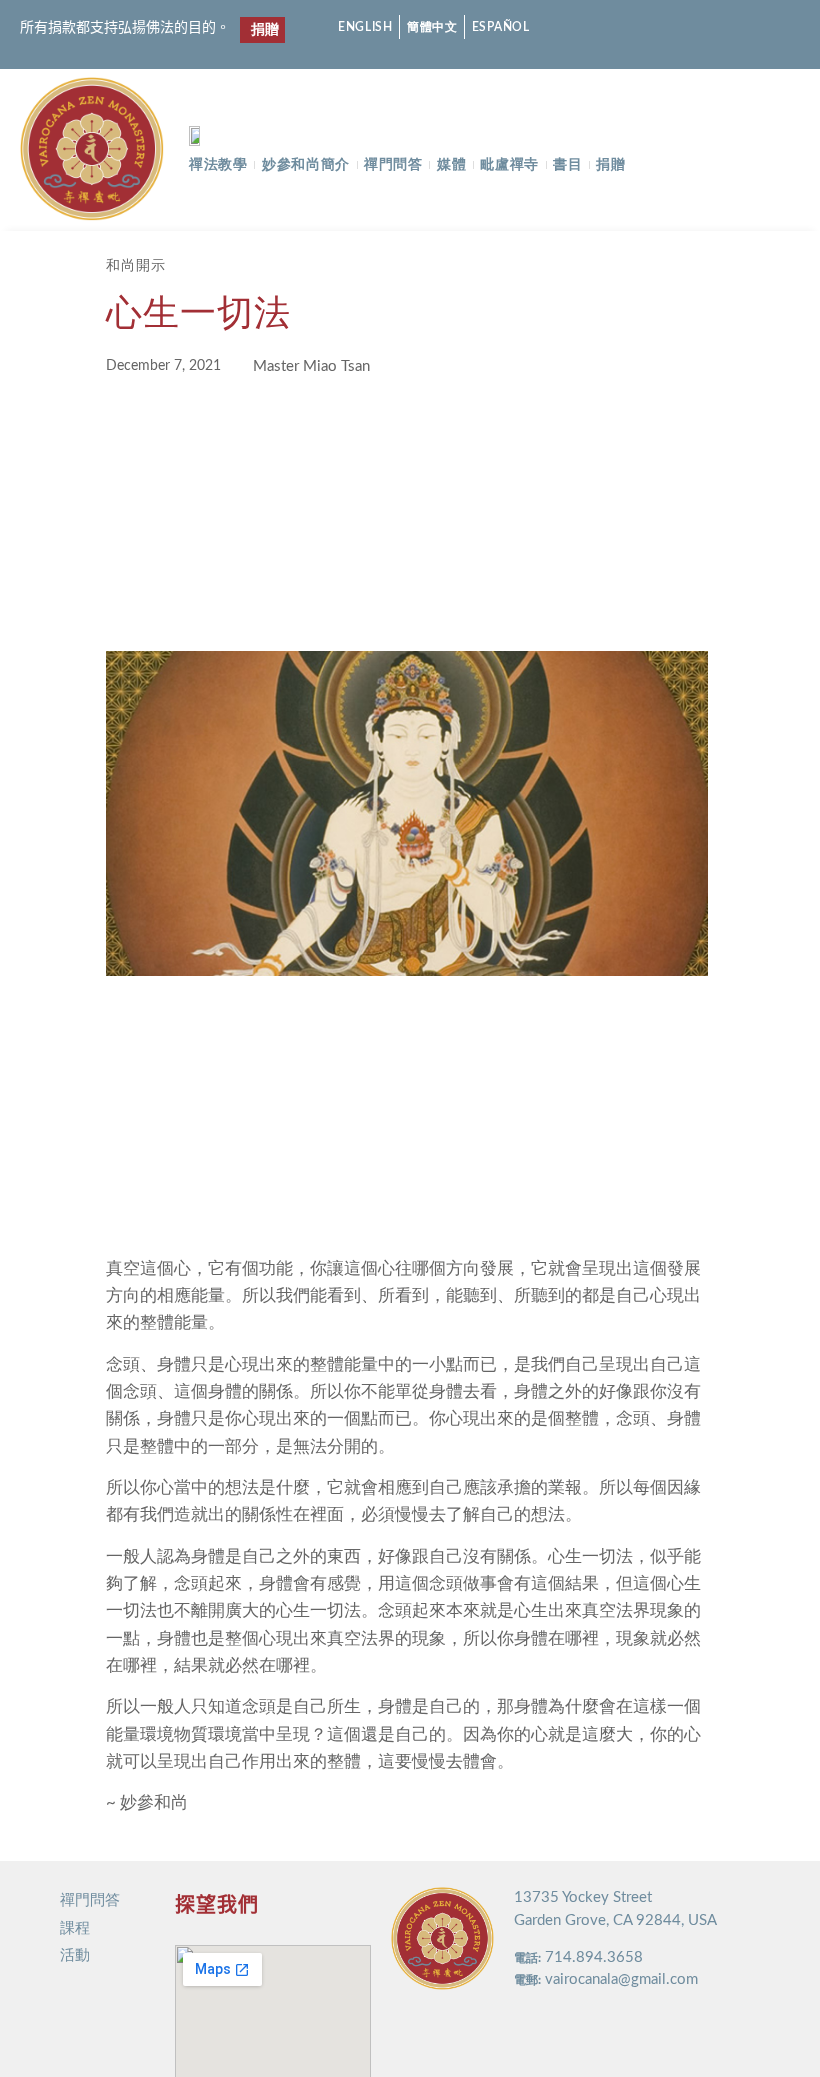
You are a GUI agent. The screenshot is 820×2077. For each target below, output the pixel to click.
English (365, 27)
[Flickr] (726, 27)
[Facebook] (656, 27)
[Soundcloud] (761, 27)
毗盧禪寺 (509, 165)
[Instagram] (691, 27)
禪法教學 (218, 165)
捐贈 (610, 165)
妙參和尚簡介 (306, 165)
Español (501, 27)
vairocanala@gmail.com (621, 1979)
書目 (567, 165)
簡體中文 (432, 27)
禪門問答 (393, 165)
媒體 (451, 165)
